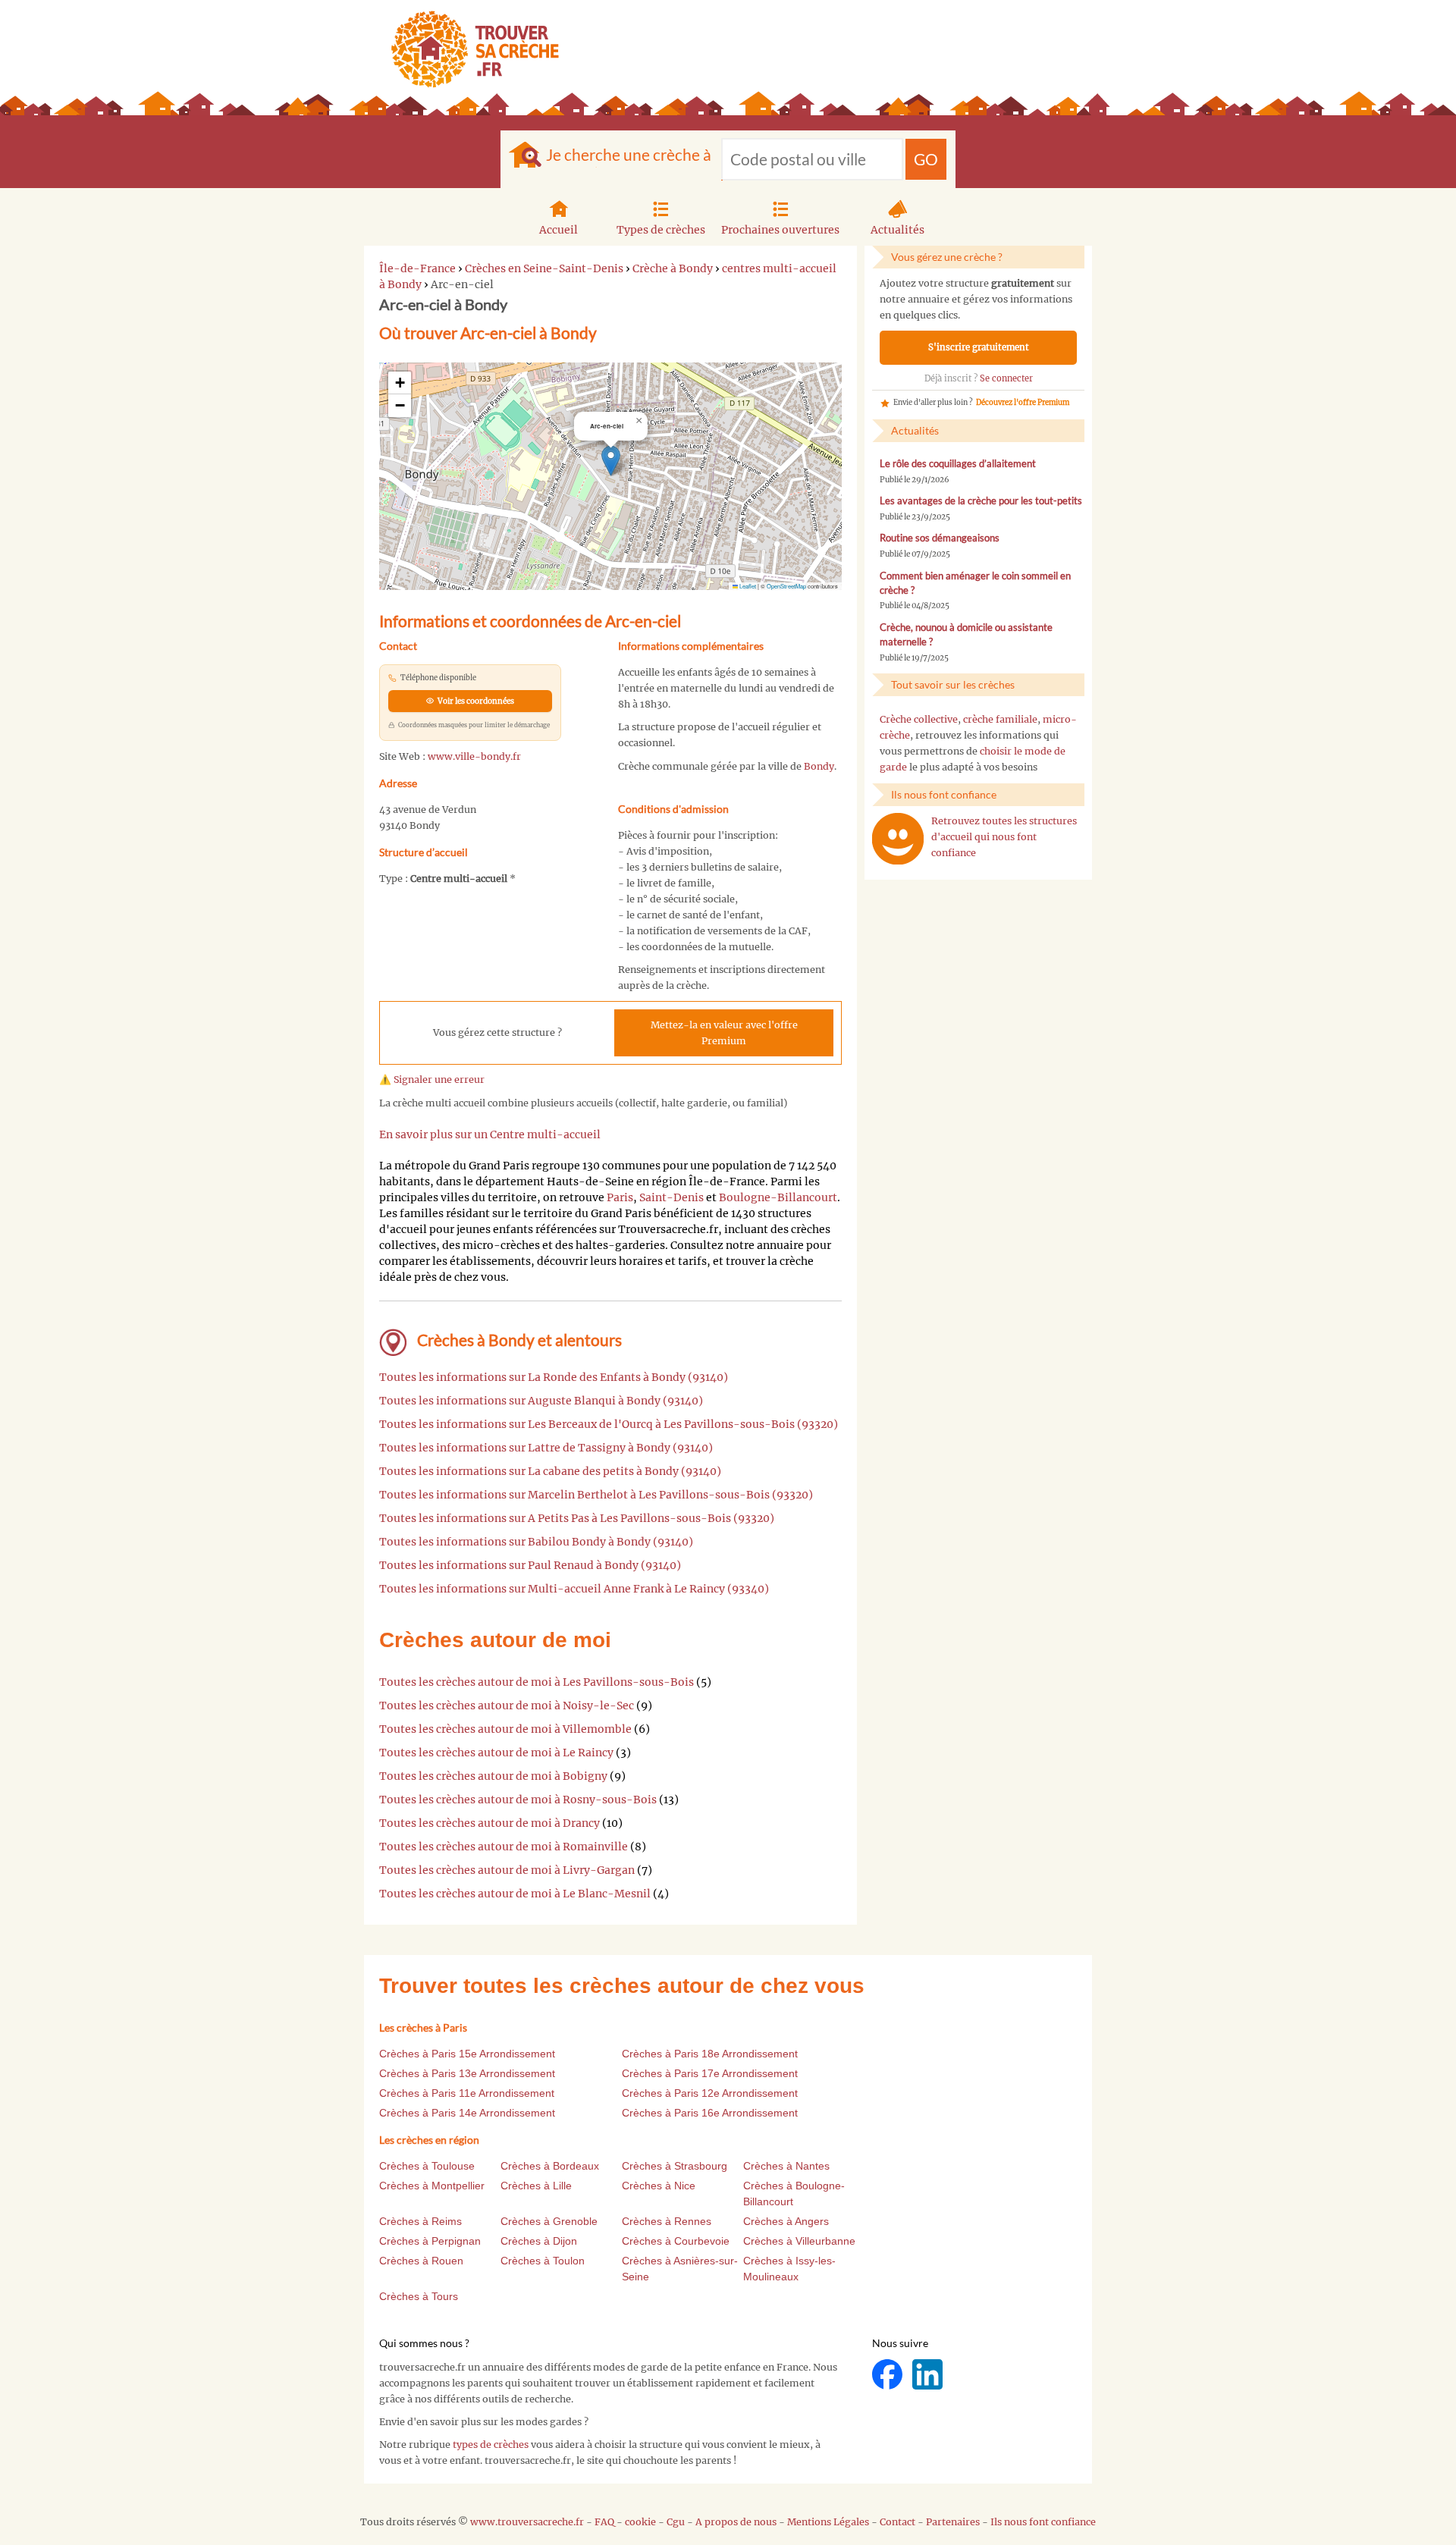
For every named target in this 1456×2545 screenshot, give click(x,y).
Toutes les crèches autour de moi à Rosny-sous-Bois (518, 1800)
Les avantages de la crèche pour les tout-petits (981, 501)
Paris (620, 1197)
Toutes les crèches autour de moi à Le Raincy (496, 1753)
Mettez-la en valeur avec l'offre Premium (724, 1033)
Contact (897, 2522)
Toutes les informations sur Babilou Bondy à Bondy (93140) (536, 1542)
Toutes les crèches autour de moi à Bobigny (493, 1776)
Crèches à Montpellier (432, 2186)
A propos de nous (736, 2522)
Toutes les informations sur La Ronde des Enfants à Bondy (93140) (554, 1377)
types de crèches (491, 2445)
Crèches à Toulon (543, 2261)
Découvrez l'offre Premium (1023, 403)
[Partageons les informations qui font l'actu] (888, 2373)
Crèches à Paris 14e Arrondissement (467, 2113)
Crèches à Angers (786, 2221)
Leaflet (747, 586)
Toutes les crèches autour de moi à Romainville (504, 1847)
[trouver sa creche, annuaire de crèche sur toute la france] (469, 49)
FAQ (604, 2522)
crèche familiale (1000, 719)
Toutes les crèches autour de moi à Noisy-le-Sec (507, 1706)
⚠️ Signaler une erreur (432, 1080)
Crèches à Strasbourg (675, 2166)
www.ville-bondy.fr (474, 756)
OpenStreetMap (786, 586)
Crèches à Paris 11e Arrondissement (467, 2093)
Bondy (819, 766)
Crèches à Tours (419, 2296)
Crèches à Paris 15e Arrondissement (467, 2054)
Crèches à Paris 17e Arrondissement (710, 2073)
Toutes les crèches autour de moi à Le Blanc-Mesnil (515, 1894)
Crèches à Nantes (786, 2166)
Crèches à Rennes (667, 2221)
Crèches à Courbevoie (676, 2241)
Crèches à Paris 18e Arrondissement (710, 2054)
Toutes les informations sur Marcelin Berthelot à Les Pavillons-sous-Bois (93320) (596, 1495)
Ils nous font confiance (1043, 2522)
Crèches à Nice (659, 2186)
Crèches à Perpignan (430, 2241)
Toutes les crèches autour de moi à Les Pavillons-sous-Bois (537, 1682)
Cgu (676, 2522)
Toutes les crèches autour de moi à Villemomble (505, 1729)
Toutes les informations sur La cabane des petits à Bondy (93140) (550, 1471)
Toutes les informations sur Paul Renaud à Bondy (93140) (530, 1565)
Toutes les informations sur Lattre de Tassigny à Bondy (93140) (546, 1448)
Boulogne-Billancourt (778, 1197)
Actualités (897, 230)
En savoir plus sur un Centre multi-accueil (490, 1134)
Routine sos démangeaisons (940, 538)
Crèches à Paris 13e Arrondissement (467, 2073)
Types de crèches (661, 230)
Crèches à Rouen (421, 2261)
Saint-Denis (672, 1197)
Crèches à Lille (536, 2186)
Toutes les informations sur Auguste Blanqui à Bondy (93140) (541, 1401)
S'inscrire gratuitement (979, 347)
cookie (640, 2522)
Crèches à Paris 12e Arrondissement (710, 2093)
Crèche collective (919, 719)
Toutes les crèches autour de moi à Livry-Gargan (507, 1870)
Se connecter (1006, 378)
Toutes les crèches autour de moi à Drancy (490, 1823)
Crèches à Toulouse (427, 2166)
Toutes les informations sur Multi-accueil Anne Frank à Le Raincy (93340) (574, 1589)
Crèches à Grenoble (549, 2221)
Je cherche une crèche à (629, 154)
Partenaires (953, 2522)
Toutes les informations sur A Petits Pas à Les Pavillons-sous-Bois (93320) (577, 1518)
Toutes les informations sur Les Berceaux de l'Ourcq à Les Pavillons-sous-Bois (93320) (609, 1424)
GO (926, 159)
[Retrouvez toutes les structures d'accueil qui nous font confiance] (898, 839)
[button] (611, 461)
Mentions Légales (828, 2522)
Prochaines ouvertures (780, 230)
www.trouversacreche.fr (527, 2522)
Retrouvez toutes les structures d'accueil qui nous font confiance (1004, 837)
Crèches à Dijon (539, 2241)
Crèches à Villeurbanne (799, 2241)
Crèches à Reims (420, 2221)
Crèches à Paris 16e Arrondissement (710, 2113)
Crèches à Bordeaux (550, 2166)
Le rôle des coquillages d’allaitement (958, 464)
